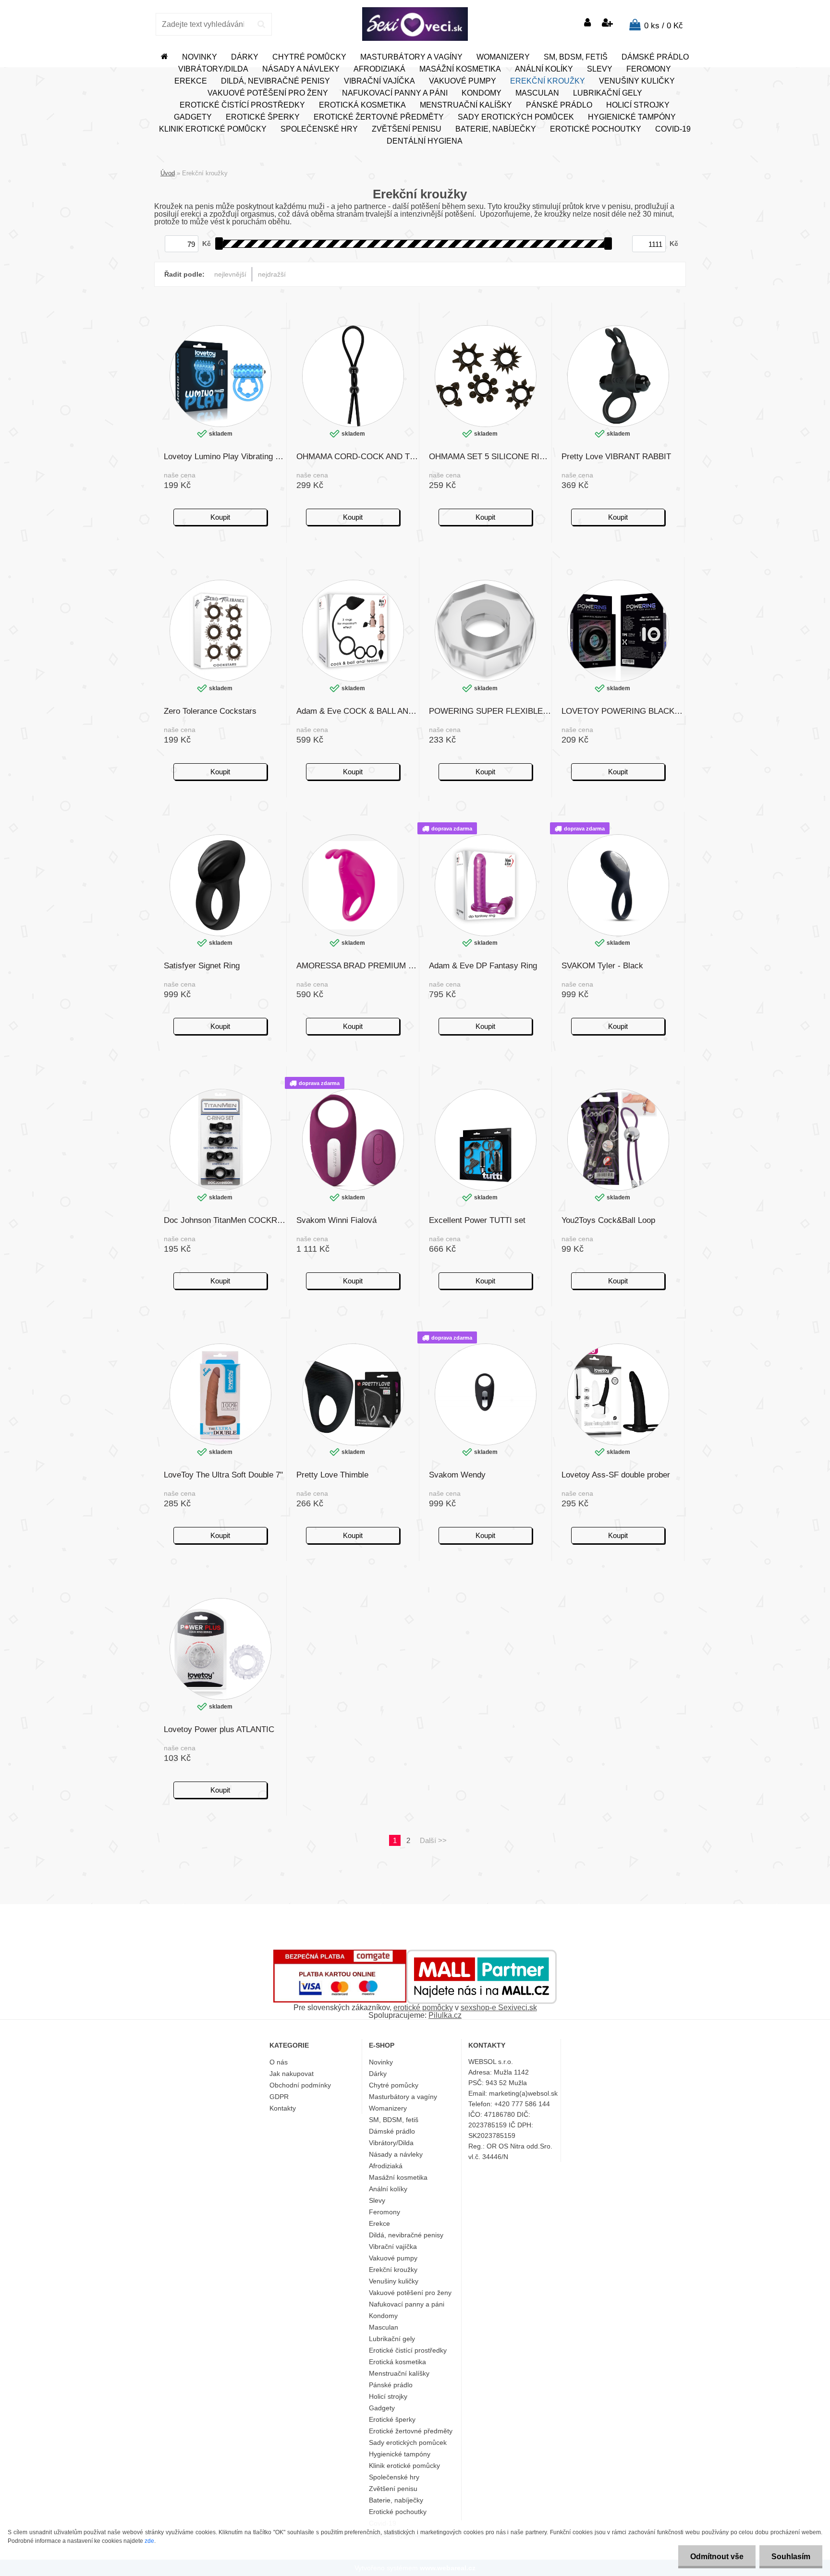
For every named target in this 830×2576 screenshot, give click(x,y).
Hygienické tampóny (632, 117)
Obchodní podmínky (300, 2085)
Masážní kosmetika (460, 69)
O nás (279, 2062)
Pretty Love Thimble (332, 1475)
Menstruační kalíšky (466, 105)
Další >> (433, 1840)
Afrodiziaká (379, 69)
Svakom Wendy (457, 1475)
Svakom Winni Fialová (336, 1220)
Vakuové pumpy (463, 81)
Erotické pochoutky (596, 129)
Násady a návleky (301, 69)
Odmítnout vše (717, 2557)
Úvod (168, 173)
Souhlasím (791, 2557)
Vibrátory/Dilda (213, 69)
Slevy (600, 69)
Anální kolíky (544, 69)
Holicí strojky (638, 105)
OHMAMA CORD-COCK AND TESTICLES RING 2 (358, 457)
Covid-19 (673, 129)
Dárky (245, 57)
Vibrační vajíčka (379, 81)
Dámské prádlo (655, 57)
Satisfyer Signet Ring (202, 966)
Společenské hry (319, 129)
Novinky (200, 57)
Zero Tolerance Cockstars (210, 711)
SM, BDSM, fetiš (576, 57)
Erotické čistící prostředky (242, 105)
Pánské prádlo (559, 105)
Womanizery (503, 57)
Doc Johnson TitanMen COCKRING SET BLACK (225, 1220)
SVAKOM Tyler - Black (602, 966)
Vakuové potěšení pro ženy (268, 93)
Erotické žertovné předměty (379, 117)
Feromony (649, 69)
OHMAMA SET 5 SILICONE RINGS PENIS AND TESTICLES (490, 457)
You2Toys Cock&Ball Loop (608, 1220)
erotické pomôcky (423, 2008)
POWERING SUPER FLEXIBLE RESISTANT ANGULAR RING (490, 711)
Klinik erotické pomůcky (213, 129)
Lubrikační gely (608, 93)
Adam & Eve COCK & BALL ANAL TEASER (358, 711)
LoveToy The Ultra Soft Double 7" (223, 1475)
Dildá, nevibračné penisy (275, 81)
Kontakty (283, 2108)
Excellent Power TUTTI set (477, 1220)
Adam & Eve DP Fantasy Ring (483, 966)
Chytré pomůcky (309, 57)
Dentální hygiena (425, 141)
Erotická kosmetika (362, 105)
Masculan (537, 93)
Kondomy (482, 93)
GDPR (279, 2097)
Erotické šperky (263, 117)
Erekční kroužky (548, 81)
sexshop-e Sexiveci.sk (499, 2008)
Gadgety (193, 117)
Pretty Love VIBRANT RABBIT (616, 457)
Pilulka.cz (445, 2015)
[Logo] (415, 24)
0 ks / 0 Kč (664, 26)
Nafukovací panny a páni (395, 93)
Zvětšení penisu (407, 129)
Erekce (191, 81)
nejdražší (272, 274)
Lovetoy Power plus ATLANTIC (219, 1729)
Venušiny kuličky (637, 81)
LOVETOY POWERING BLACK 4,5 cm (623, 711)
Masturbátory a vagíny (411, 57)
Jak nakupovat (292, 2074)
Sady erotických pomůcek (516, 117)
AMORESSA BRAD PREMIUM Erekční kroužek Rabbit (358, 966)
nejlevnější (230, 274)
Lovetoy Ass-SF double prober (616, 1475)
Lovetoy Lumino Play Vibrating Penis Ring (225, 457)
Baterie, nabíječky (496, 129)
